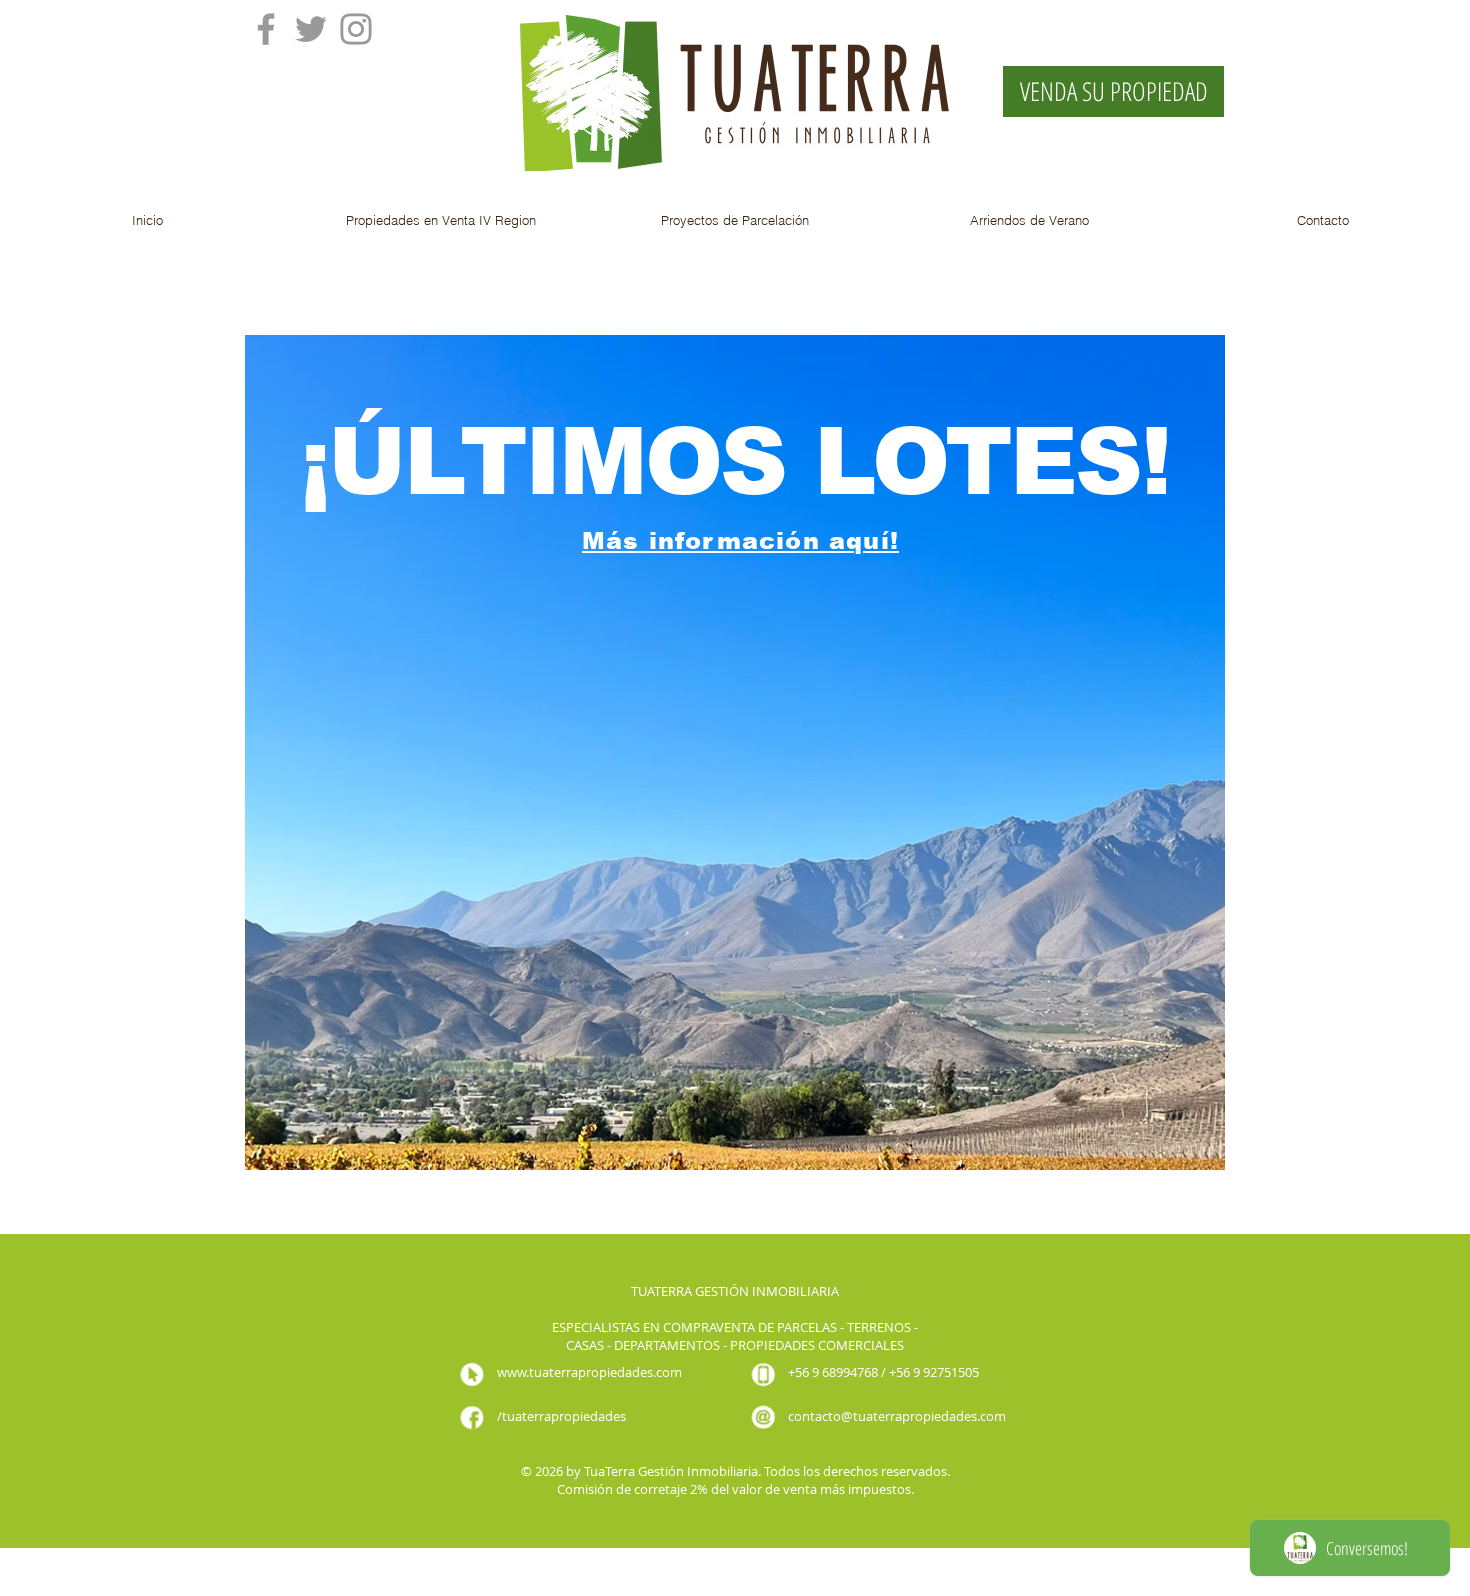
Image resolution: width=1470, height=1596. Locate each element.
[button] (441, 220)
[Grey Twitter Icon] (311, 29)
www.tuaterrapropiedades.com (589, 1372)
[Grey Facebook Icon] (266, 29)
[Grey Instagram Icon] (356, 29)
